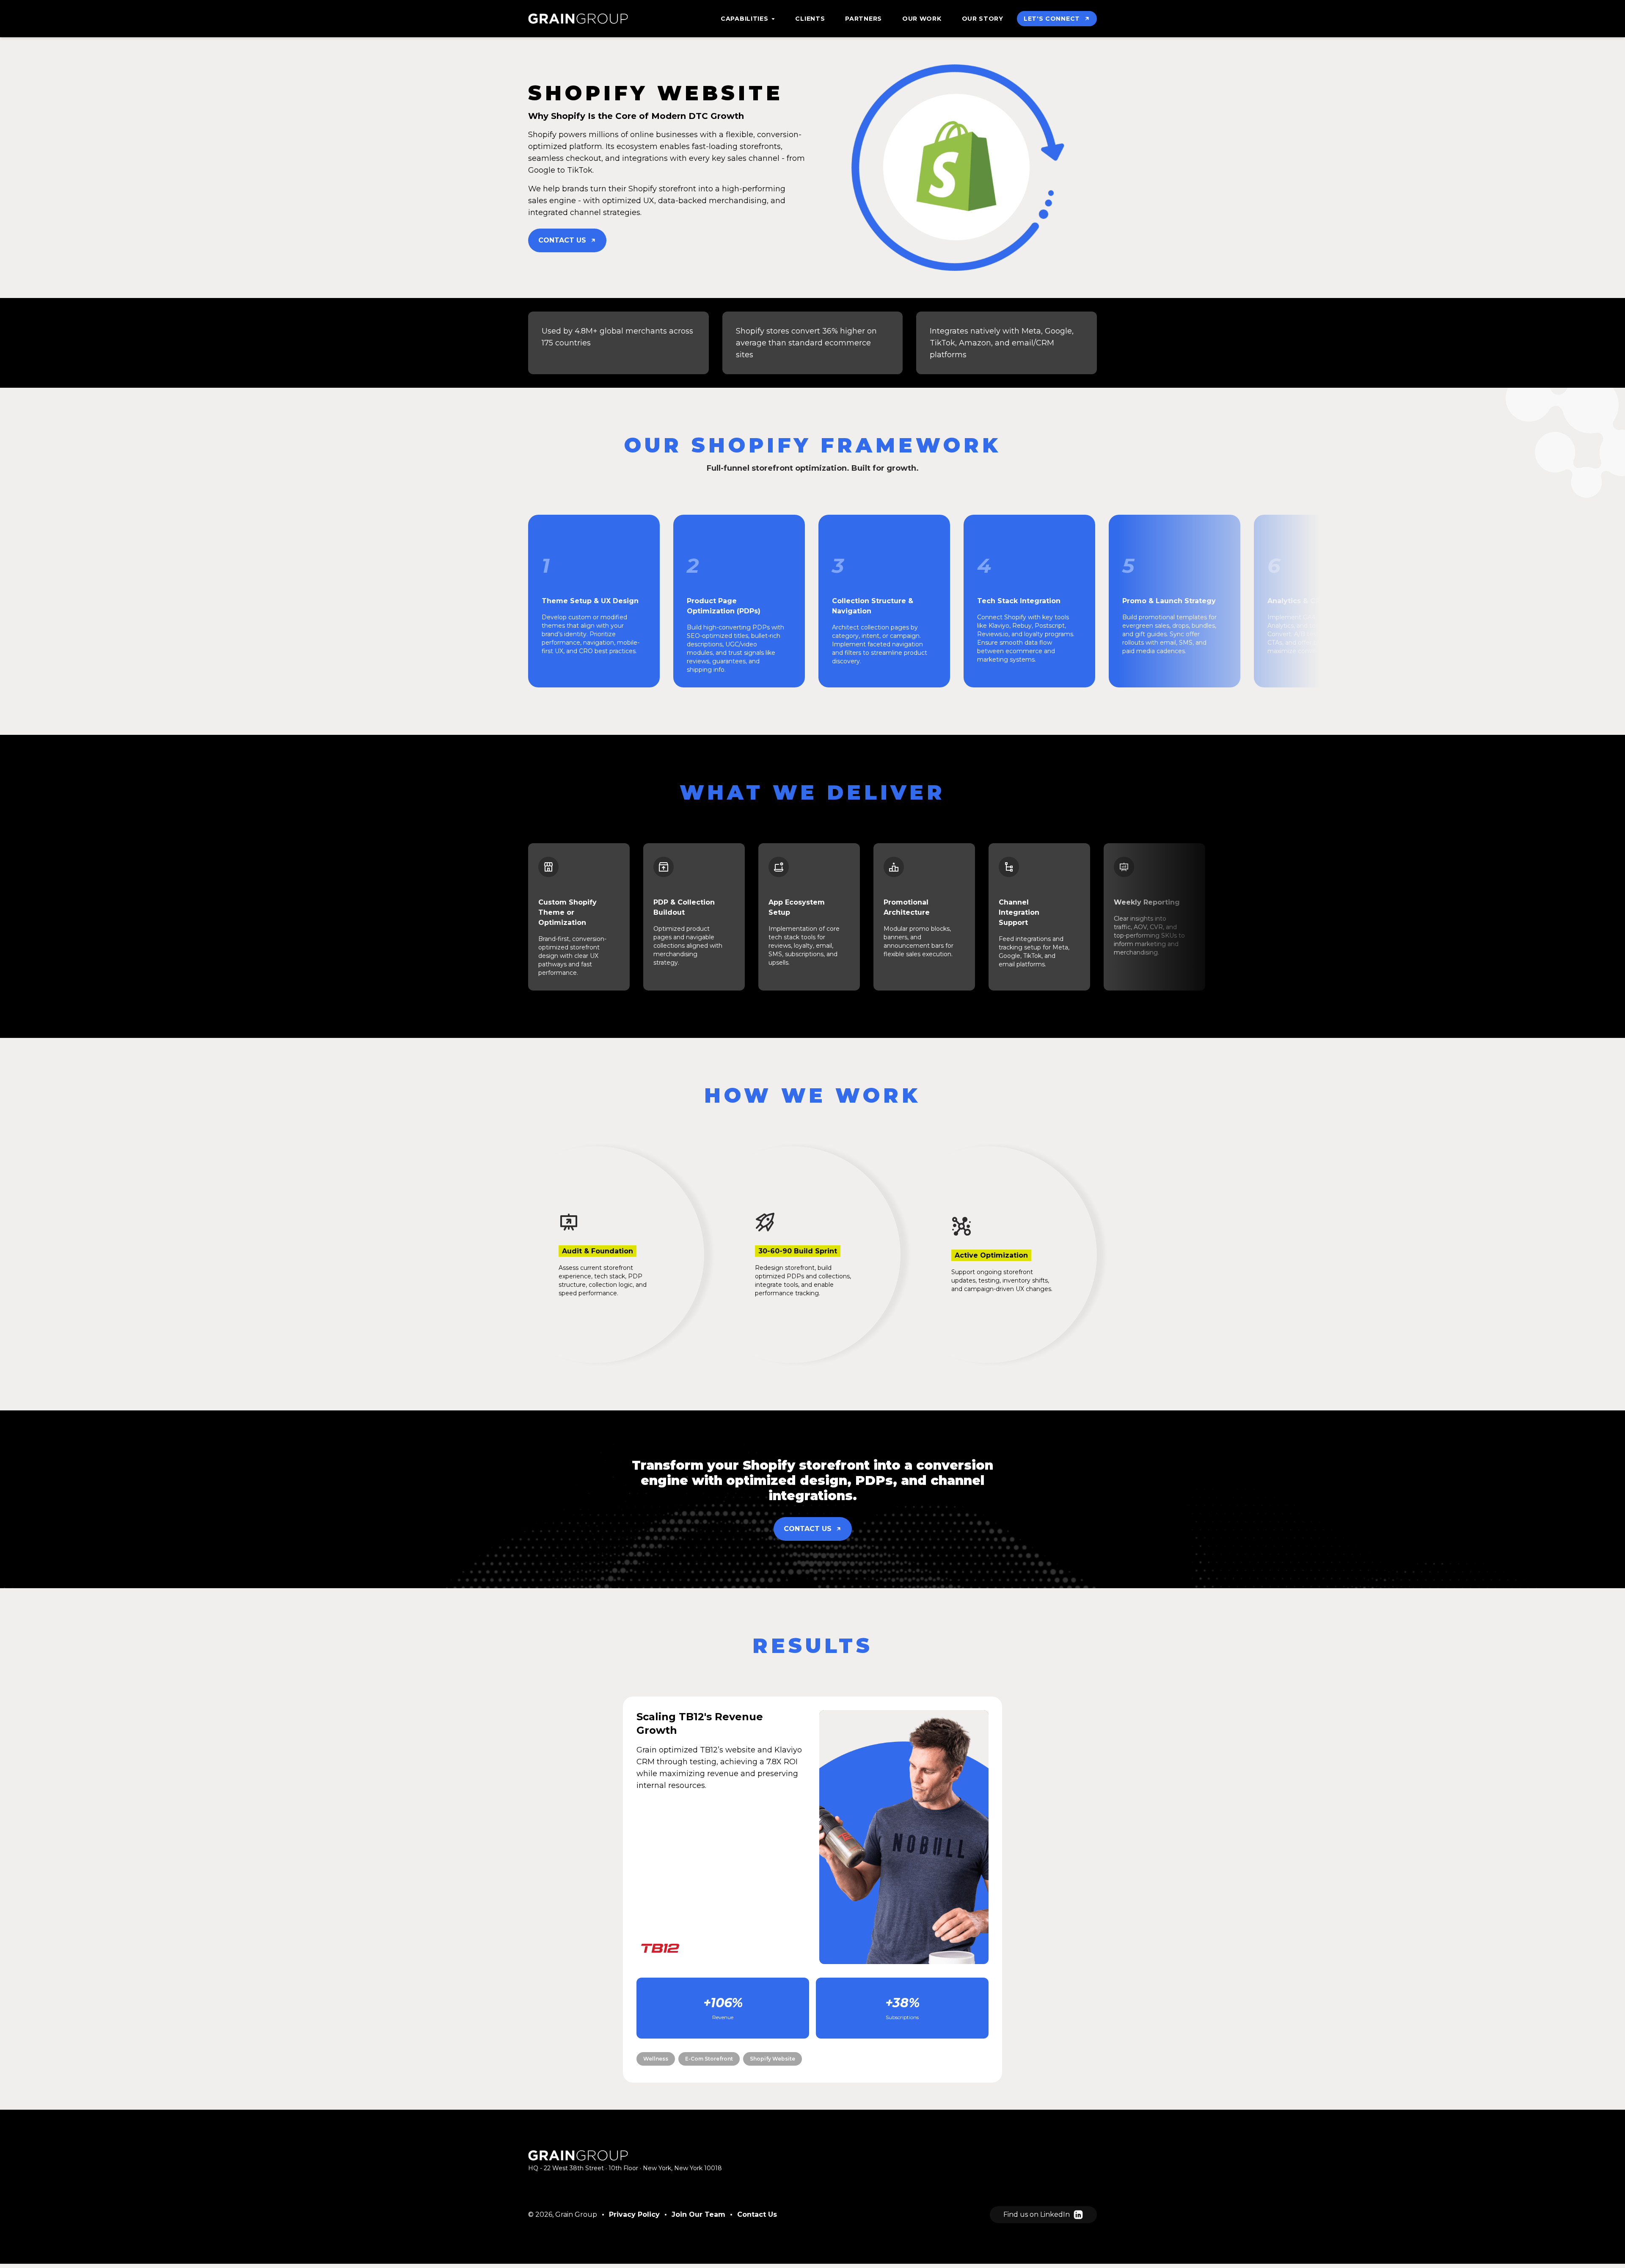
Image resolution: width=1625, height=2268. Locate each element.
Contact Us (757, 2214)
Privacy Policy (634, 2214)
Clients (810, 19)
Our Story (983, 19)
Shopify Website (773, 2059)
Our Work (922, 19)
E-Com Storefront (709, 2059)
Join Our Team (698, 2214)
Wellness (656, 2059)
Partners (863, 19)
